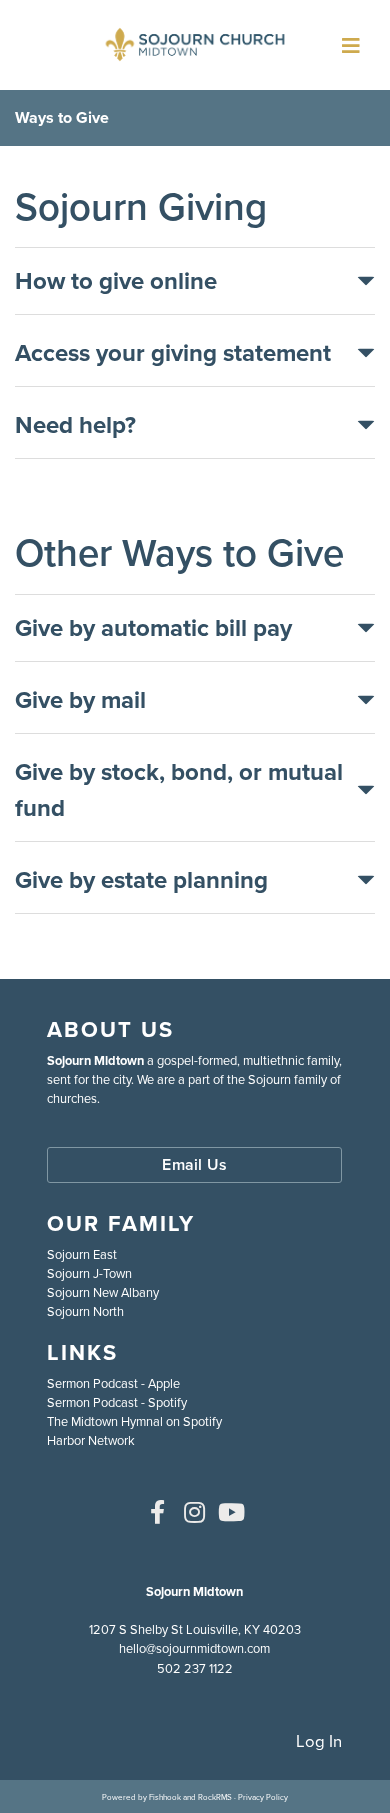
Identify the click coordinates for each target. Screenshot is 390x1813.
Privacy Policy (263, 1797)
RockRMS (215, 1797)
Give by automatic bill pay (153, 628)
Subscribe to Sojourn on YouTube (232, 1512)
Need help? (75, 425)
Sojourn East (82, 1254)
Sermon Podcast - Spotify (117, 1402)
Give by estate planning (141, 880)
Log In (319, 1741)
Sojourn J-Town (89, 1273)
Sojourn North (85, 1311)
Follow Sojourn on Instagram (195, 1512)
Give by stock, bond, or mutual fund (179, 790)
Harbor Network (91, 1440)
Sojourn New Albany (103, 1292)
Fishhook (165, 1797)
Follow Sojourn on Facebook (158, 1512)
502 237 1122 (195, 1668)
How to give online (116, 281)
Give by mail (80, 700)
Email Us (195, 1164)
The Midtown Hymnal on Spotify (134, 1421)
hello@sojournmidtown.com (194, 1648)
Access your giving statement (173, 353)
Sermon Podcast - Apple (113, 1383)
